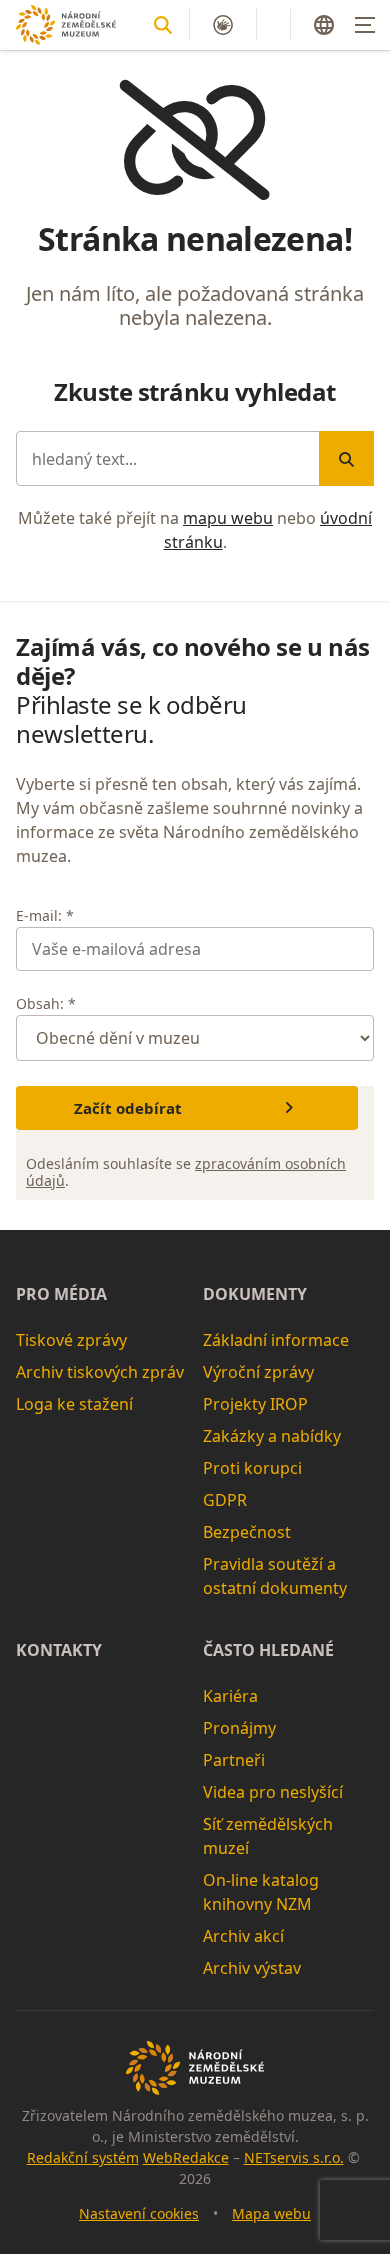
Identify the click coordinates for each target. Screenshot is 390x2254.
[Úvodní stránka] (66, 24)
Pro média (61, 1294)
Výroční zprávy (258, 1372)
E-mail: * (45, 915)
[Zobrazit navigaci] (365, 25)
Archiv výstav (252, 1968)
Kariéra (230, 1696)
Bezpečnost (247, 1532)
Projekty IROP (255, 1404)
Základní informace (276, 1340)
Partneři (234, 1760)
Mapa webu (271, 2213)
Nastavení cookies (139, 2213)
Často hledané (268, 1650)
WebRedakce (186, 2157)
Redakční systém (83, 2157)
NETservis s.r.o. (294, 2157)
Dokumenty (255, 1294)
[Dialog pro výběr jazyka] (324, 25)
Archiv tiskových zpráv (100, 1372)
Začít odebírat (128, 1108)
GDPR (225, 1500)
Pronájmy (239, 1728)
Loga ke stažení (74, 1404)
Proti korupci (252, 1468)
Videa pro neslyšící (273, 1792)
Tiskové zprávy (71, 1340)
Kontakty (59, 1650)
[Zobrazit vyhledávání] (163, 25)
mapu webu (228, 518)
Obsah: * (46, 1003)
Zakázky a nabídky (272, 1436)
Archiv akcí (243, 1936)
